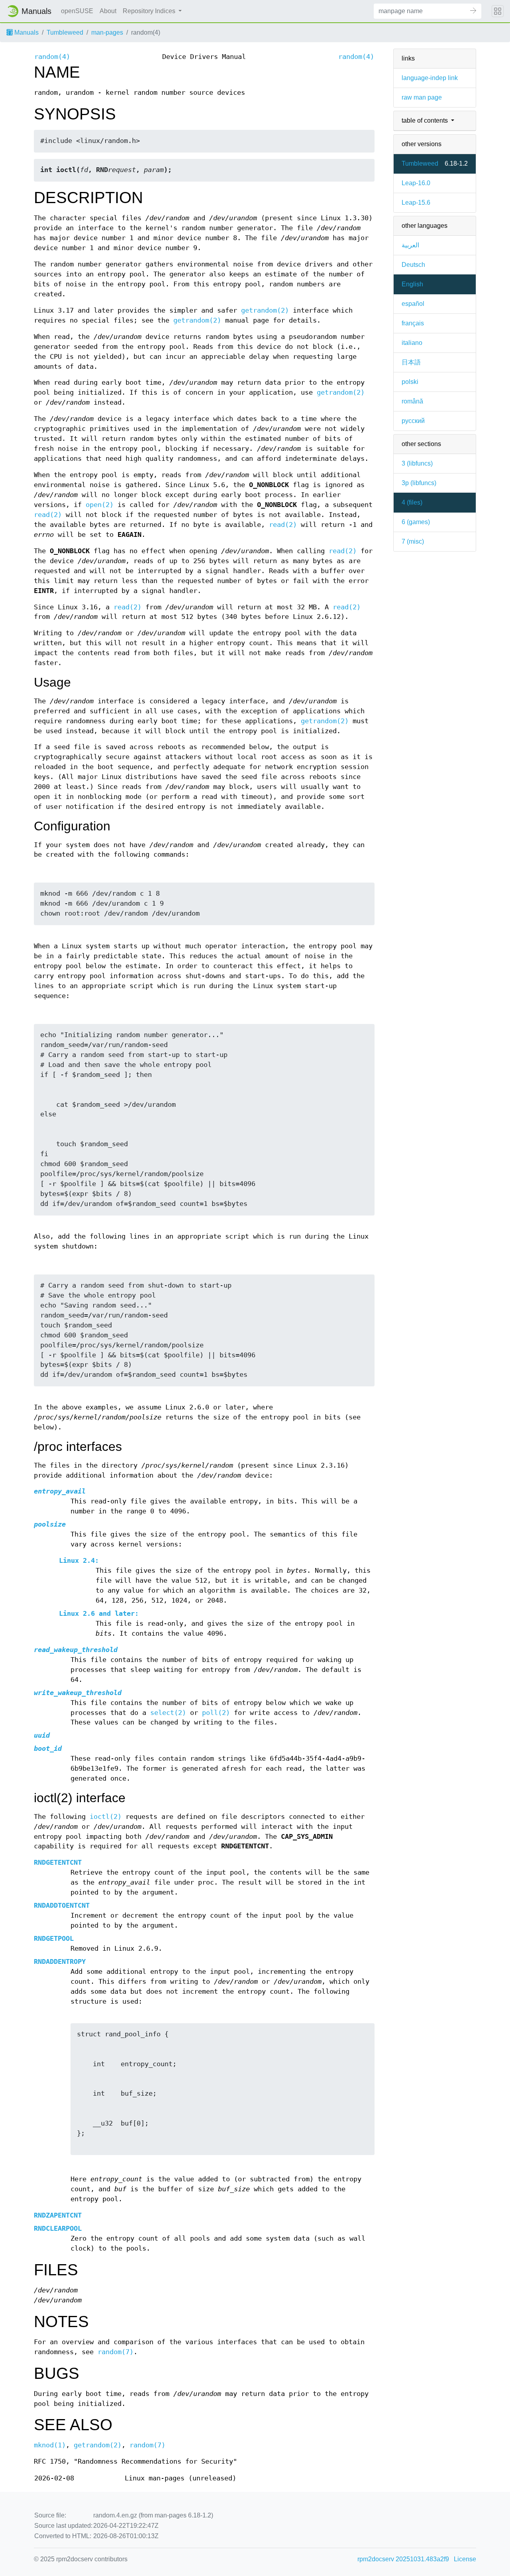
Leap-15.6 (416, 203)
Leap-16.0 (416, 183)
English (412, 284)
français (413, 323)
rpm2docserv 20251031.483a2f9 (403, 2559)
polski (410, 382)
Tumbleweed (65, 32)
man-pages (107, 32)
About (108, 11)
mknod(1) (50, 2445)
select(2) (168, 1713)
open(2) (100, 505)
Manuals (26, 32)
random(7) (116, 2352)
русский (413, 421)
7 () (413, 541)
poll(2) (216, 1713)
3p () (419, 483)
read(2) (48, 515)
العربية (410, 245)
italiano (412, 343)
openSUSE (77, 11)
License (465, 2559)
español (413, 304)
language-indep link (430, 78)
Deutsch (413, 265)
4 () (412, 502)
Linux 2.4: (79, 1561)
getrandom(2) (265, 310)
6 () (416, 522)
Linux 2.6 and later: (99, 1614)
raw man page (422, 97)
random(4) (52, 57)
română (412, 401)
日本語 (411, 362)
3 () (417, 463)
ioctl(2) (106, 1817)
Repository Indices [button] (150, 11)
